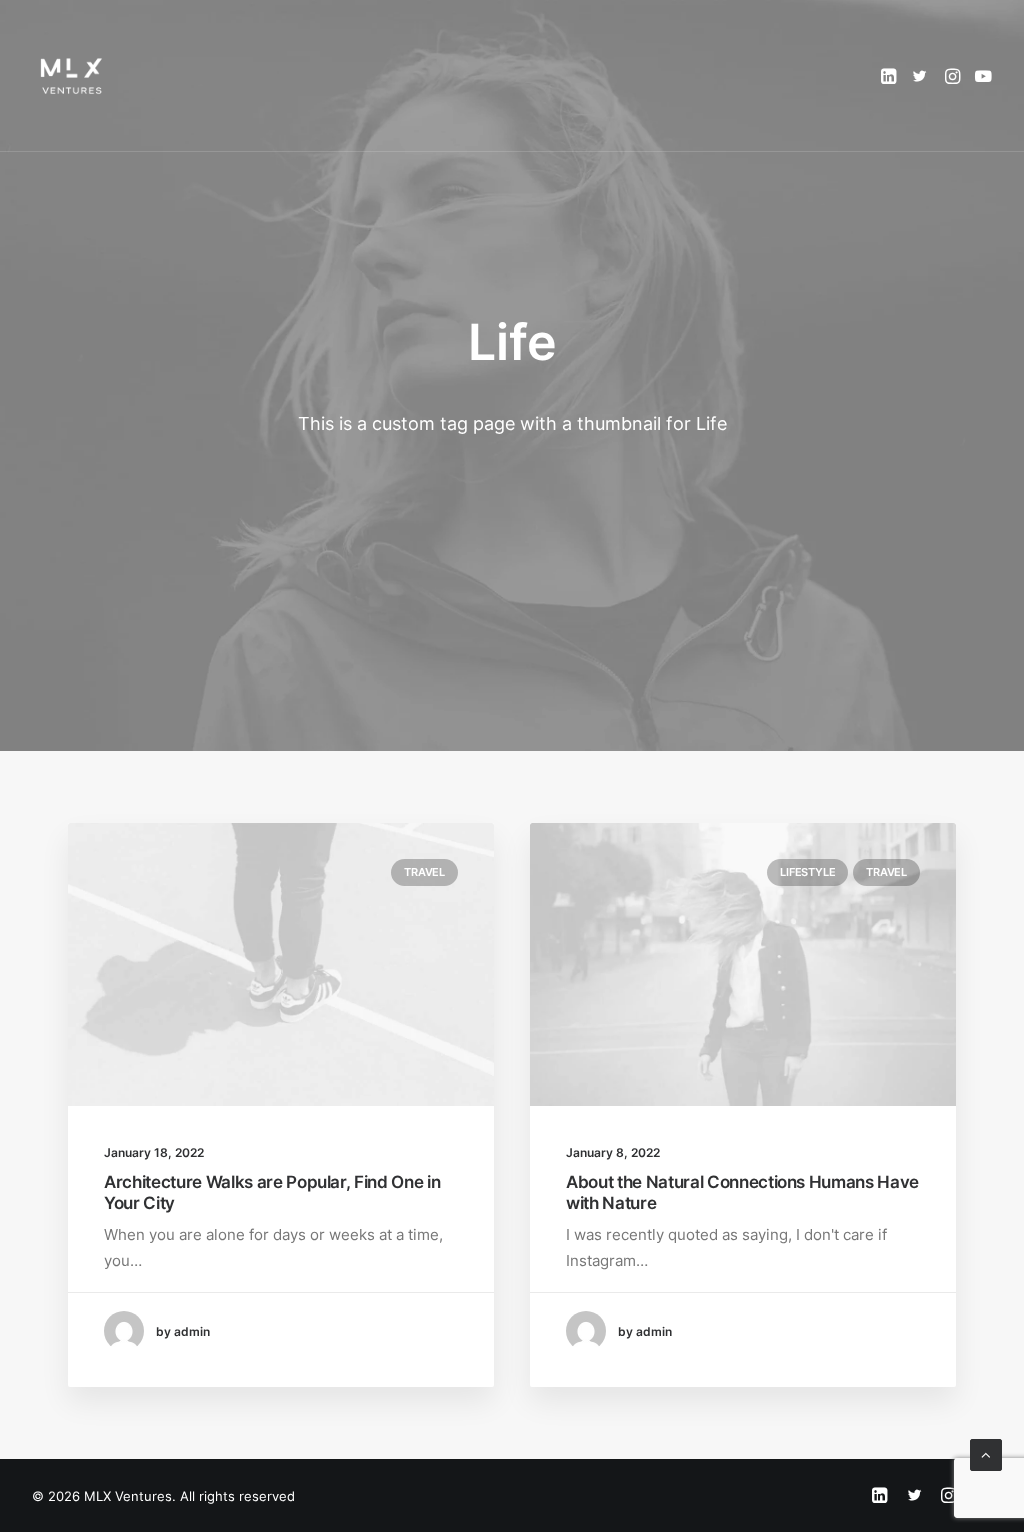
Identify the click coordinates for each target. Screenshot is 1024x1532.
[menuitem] (890, 76)
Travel (424, 872)
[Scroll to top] (986, 1453)
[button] (890, 76)
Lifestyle (807, 872)
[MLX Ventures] (72, 76)
